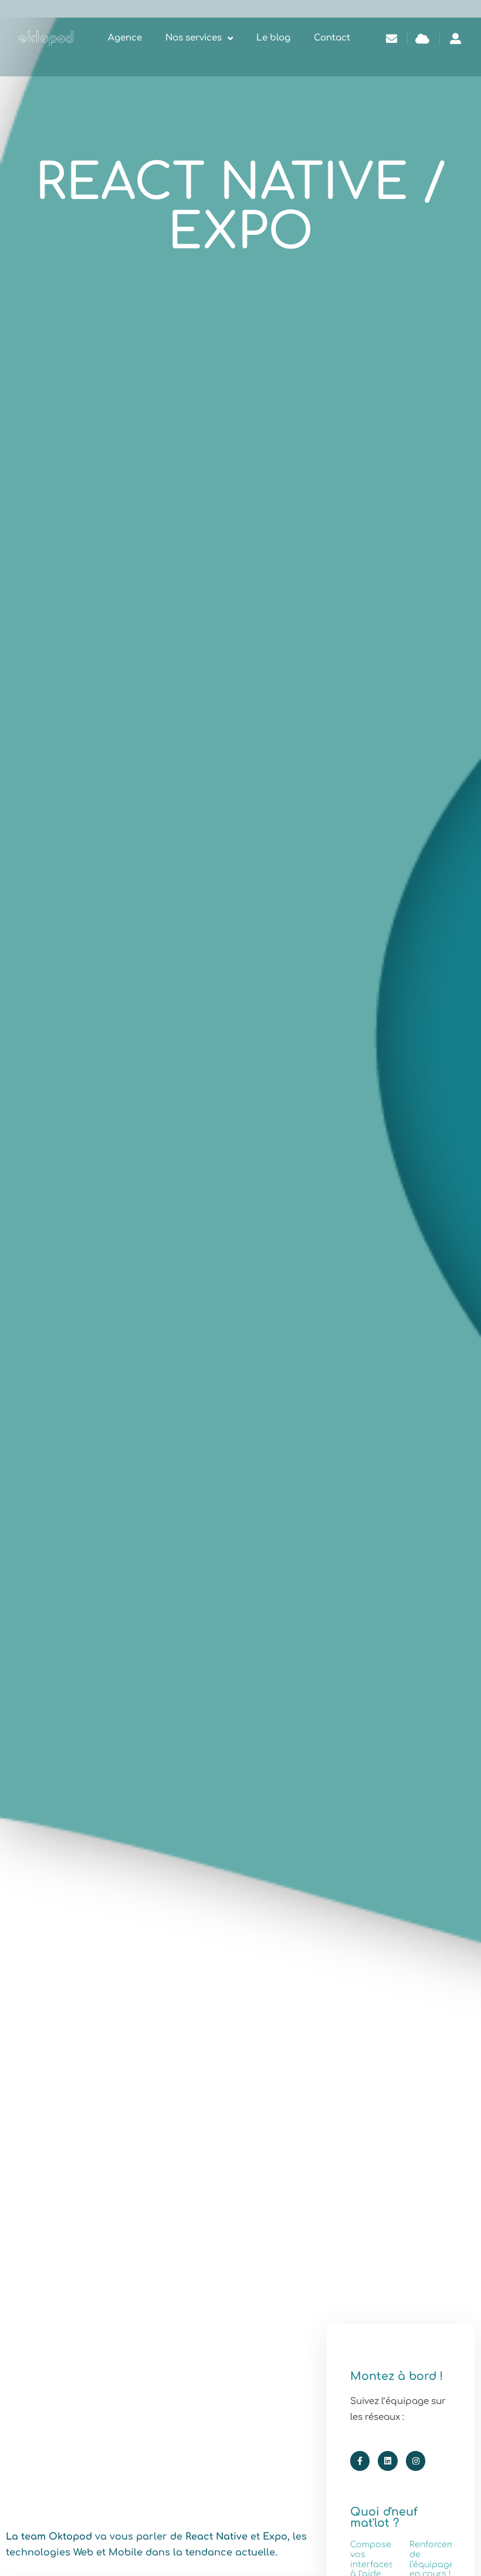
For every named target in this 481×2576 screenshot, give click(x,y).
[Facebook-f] (360, 2461)
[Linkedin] (388, 2461)
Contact (332, 38)
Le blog (273, 38)
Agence (125, 38)
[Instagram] (416, 2461)
